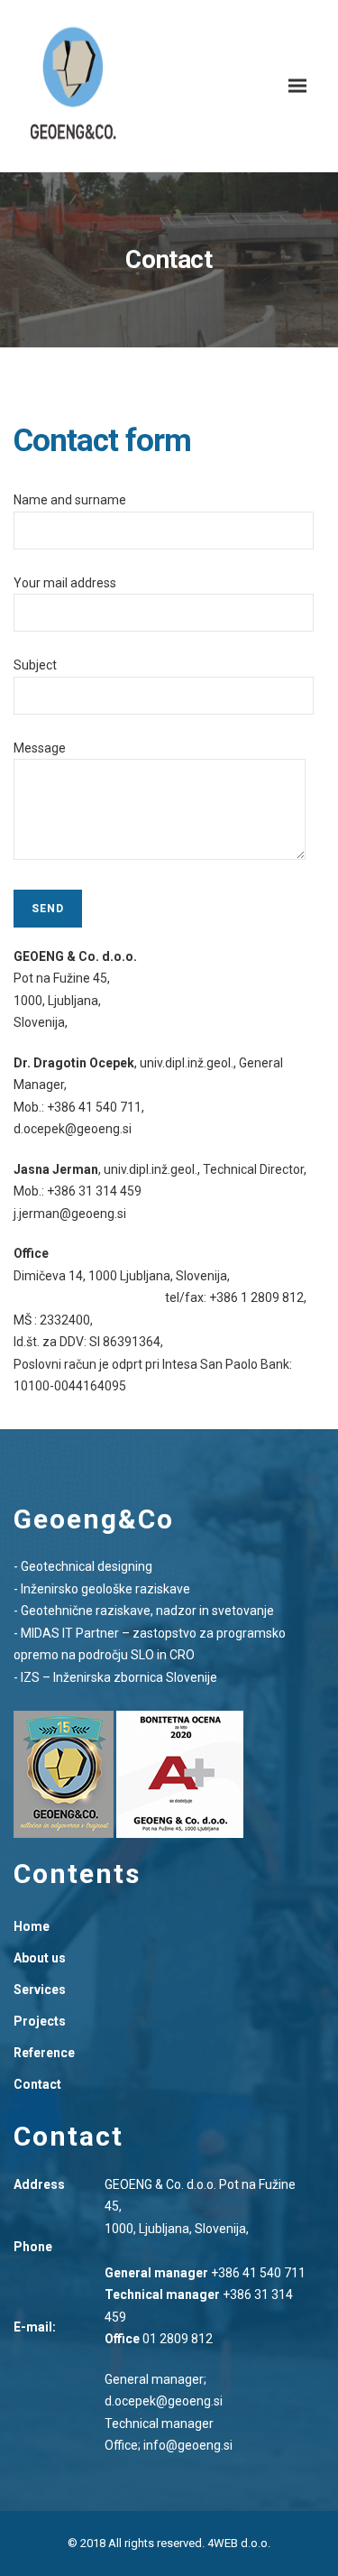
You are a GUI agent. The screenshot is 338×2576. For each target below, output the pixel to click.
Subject (35, 665)
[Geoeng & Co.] (73, 86)
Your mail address (65, 583)
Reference (44, 2053)
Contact (37, 2084)
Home (32, 1926)
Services (40, 1990)
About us (40, 1958)
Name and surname (70, 500)
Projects (40, 2021)
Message (40, 748)
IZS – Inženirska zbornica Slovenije (119, 1677)
